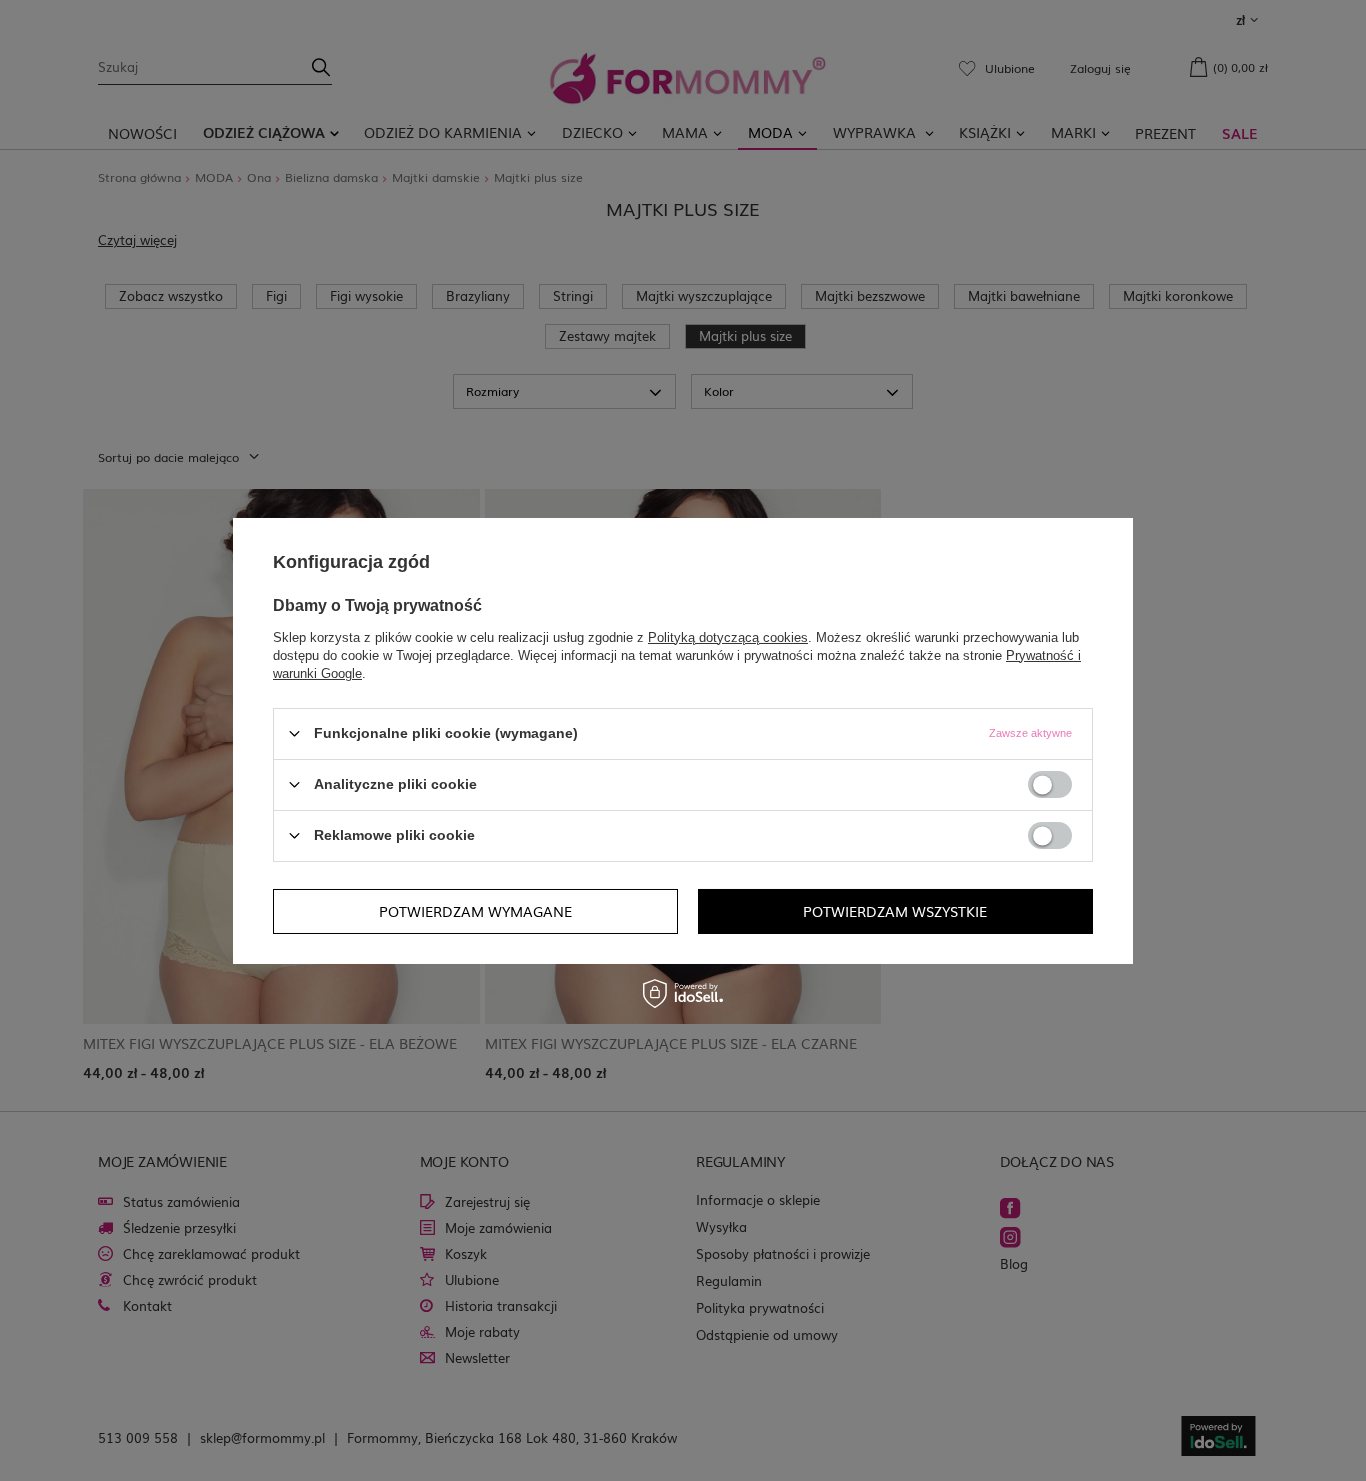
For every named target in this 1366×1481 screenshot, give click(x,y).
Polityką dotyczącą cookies (728, 636)
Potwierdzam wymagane (475, 911)
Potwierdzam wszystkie (895, 911)
